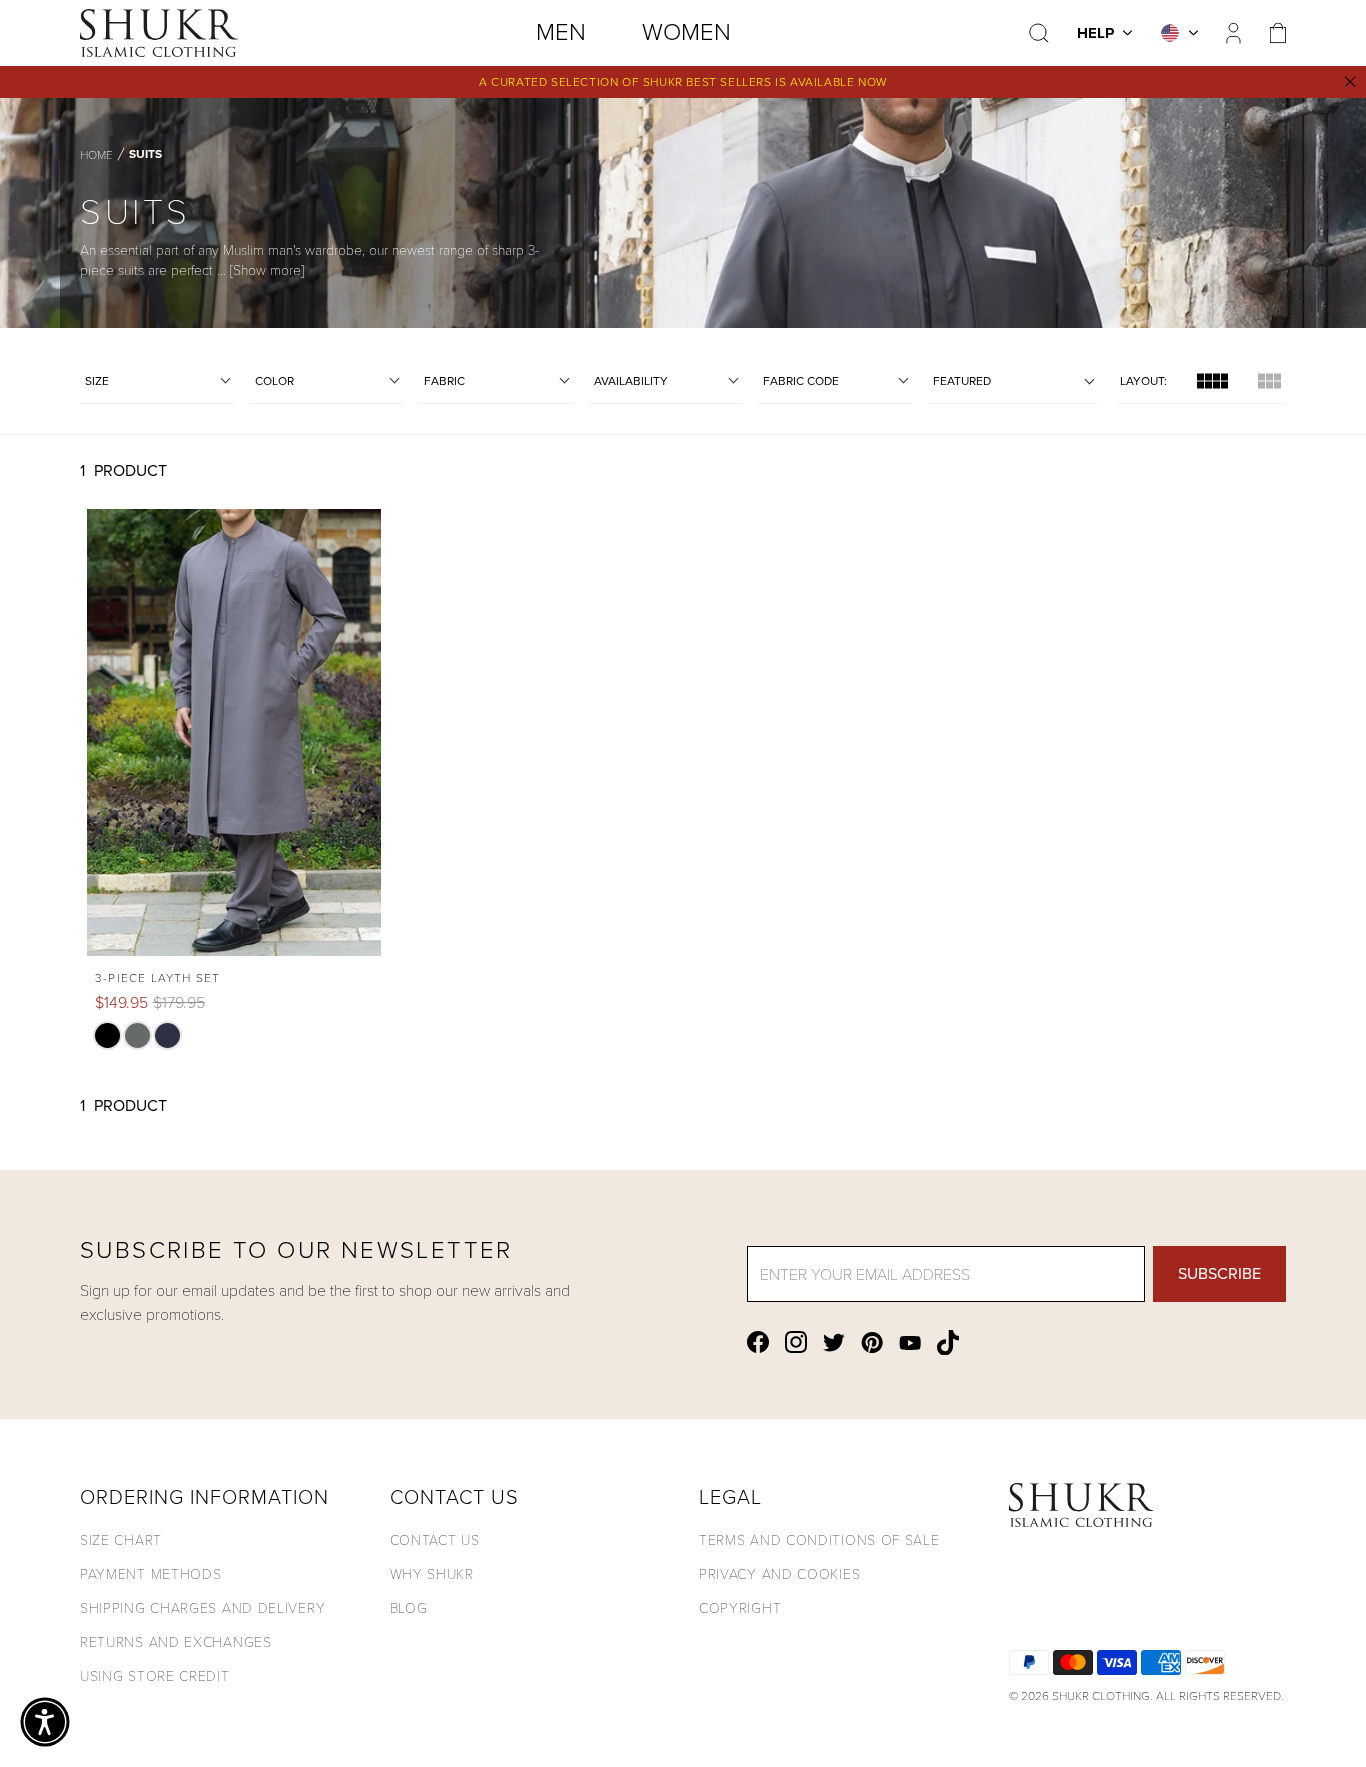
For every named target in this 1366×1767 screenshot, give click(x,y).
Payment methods (151, 1573)
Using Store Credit (155, 1675)
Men (561, 32)
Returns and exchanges (176, 1641)
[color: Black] (107, 1035)
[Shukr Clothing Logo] (159, 33)
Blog (409, 1607)
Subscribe (1219, 1273)
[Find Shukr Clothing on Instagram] (796, 1342)
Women (686, 32)
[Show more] (267, 269)
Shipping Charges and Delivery (202, 1607)
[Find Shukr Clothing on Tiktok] (948, 1343)
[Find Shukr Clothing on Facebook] (758, 1342)
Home (96, 154)
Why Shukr (432, 1573)
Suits (145, 154)
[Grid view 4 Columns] (1212, 381)
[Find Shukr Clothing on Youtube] (910, 1343)
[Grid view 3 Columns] (1269, 381)
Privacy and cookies (779, 1573)
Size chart (121, 1539)
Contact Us (435, 1539)
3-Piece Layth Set (157, 978)
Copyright (740, 1607)
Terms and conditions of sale (819, 1539)
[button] (45, 1722)
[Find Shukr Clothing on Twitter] (834, 1342)
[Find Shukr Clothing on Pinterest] (872, 1342)
